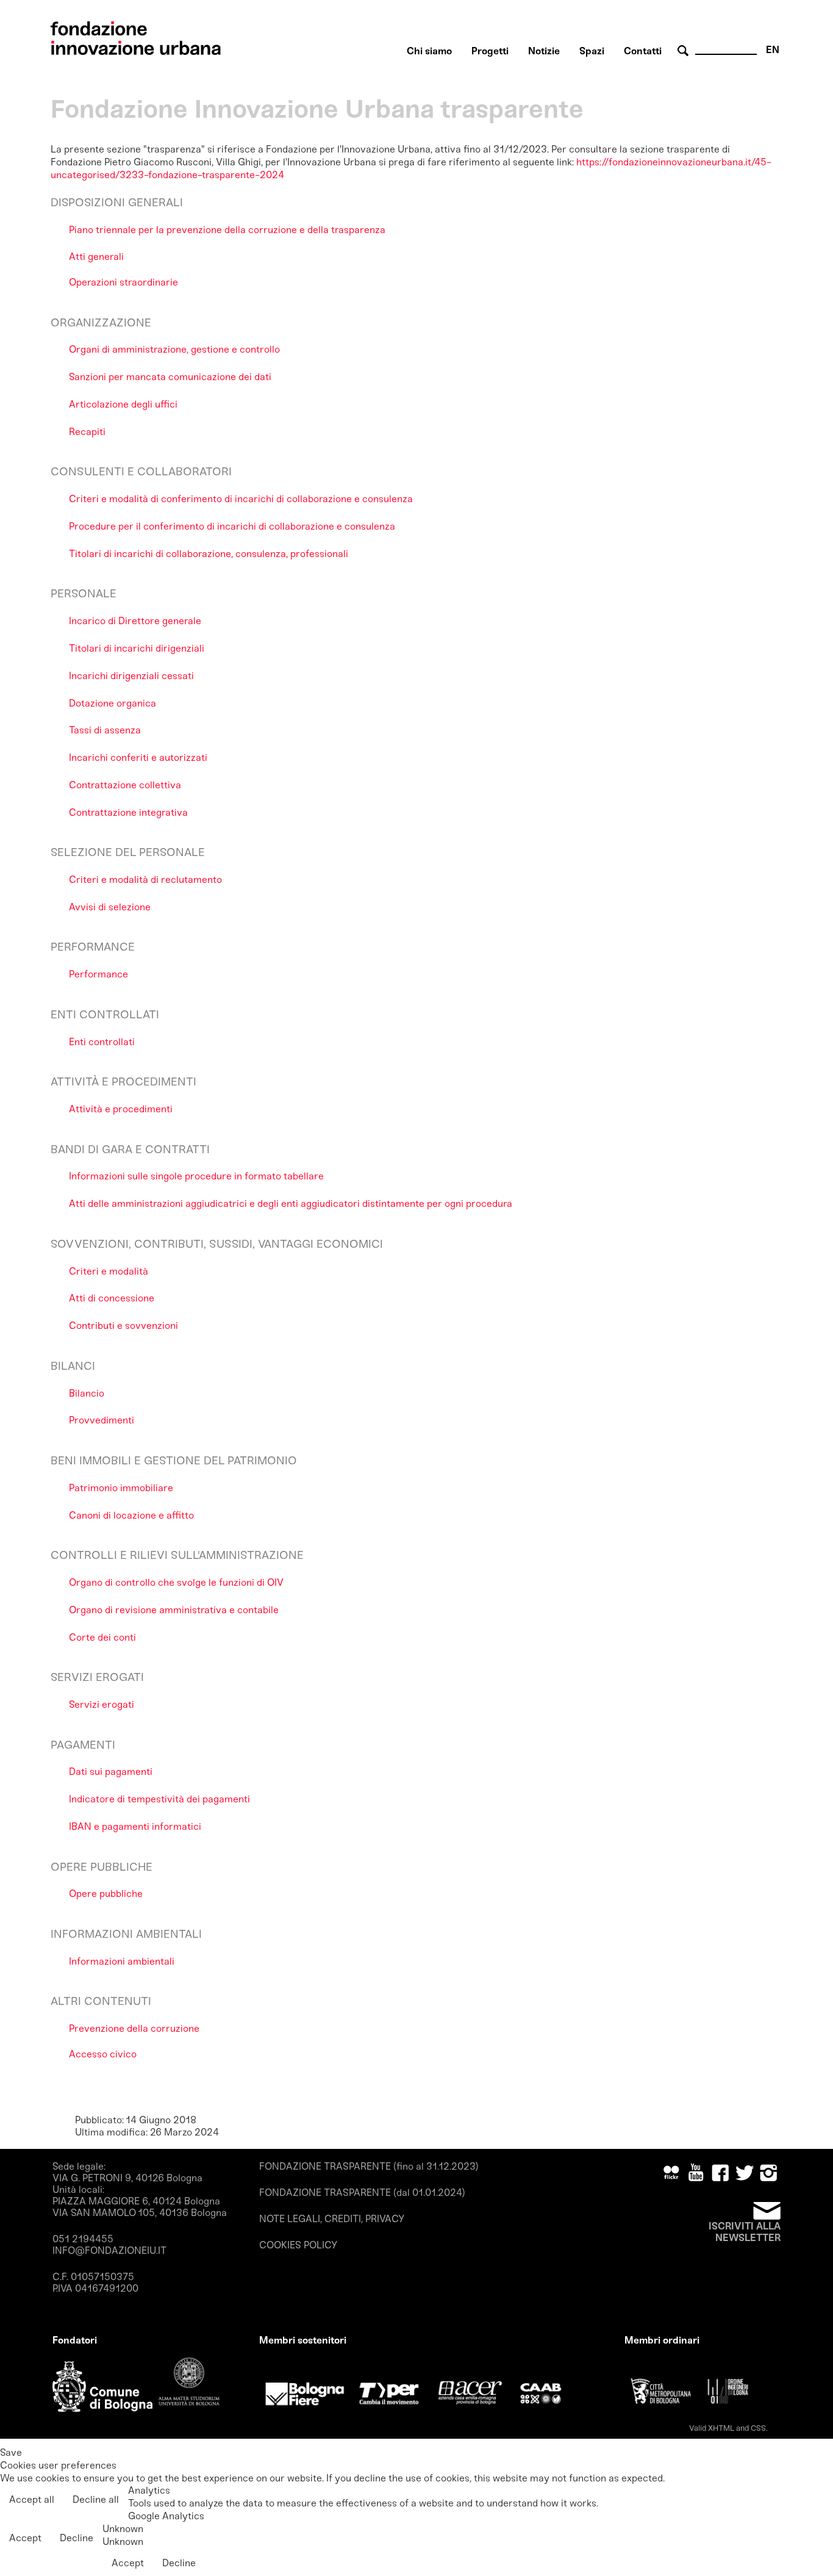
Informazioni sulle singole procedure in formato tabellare (196, 1176)
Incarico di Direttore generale (135, 621)
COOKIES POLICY (298, 2245)
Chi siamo (429, 51)
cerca (685, 51)
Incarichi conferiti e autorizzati (138, 757)
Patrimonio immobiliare (121, 1488)
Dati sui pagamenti (111, 1772)
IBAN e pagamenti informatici (135, 1826)
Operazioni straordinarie (123, 282)
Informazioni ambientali (122, 1961)
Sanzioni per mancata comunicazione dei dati (170, 377)
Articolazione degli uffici (123, 404)
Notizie (544, 51)
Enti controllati (102, 1042)
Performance (98, 974)
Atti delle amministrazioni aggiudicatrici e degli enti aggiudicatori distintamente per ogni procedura (291, 1203)
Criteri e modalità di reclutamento (145, 880)
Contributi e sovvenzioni (123, 1326)
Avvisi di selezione (110, 907)
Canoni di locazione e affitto (131, 1515)
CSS (758, 2428)
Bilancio (87, 1393)
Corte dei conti (102, 1637)
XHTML (721, 2428)
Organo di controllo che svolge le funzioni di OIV (176, 1582)
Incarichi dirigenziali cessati (131, 676)
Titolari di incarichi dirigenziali (137, 648)
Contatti (643, 51)
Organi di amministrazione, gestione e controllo (174, 349)
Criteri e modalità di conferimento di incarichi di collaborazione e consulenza (241, 499)
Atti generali (96, 257)
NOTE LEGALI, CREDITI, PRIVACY (332, 2219)
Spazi (592, 51)
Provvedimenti (102, 1420)
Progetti (490, 51)
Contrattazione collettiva (125, 785)
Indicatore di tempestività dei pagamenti (159, 1799)
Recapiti (87, 432)
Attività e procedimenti (121, 1109)
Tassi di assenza (105, 730)
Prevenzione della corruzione (134, 2028)
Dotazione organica (113, 703)
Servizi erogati (102, 1704)
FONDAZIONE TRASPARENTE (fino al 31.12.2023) (369, 2166)
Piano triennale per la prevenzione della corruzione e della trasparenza (227, 230)
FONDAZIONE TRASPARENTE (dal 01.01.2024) (362, 2193)
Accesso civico (103, 2054)
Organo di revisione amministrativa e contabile (174, 1610)
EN (773, 50)
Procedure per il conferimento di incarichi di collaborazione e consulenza (232, 526)
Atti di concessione (112, 1298)
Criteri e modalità (109, 1271)
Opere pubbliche (106, 1894)
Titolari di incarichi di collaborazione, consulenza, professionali (209, 554)
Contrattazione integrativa (128, 812)
